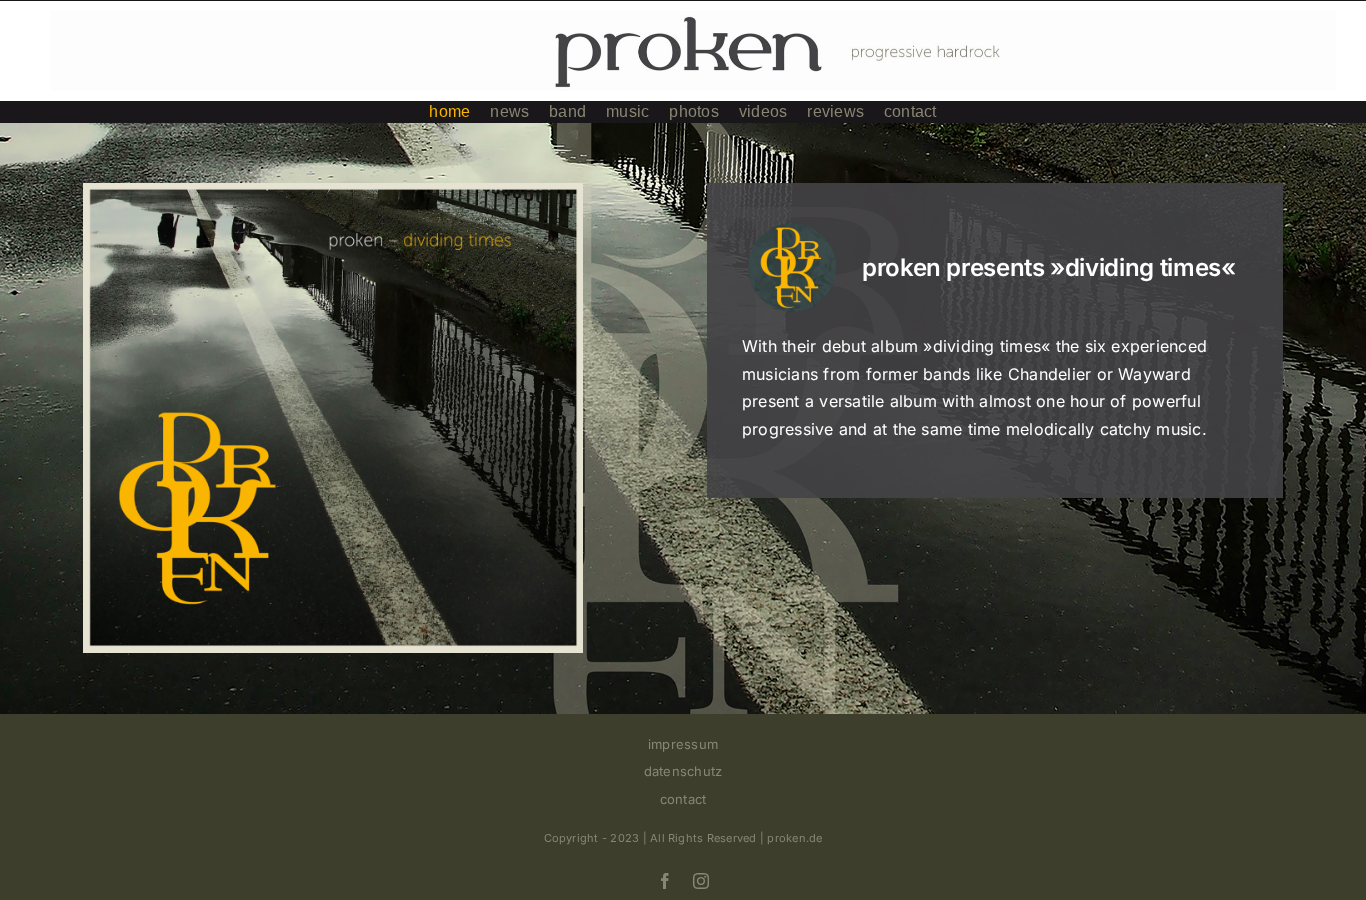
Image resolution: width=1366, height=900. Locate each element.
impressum (683, 744)
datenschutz (683, 771)
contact (683, 799)
